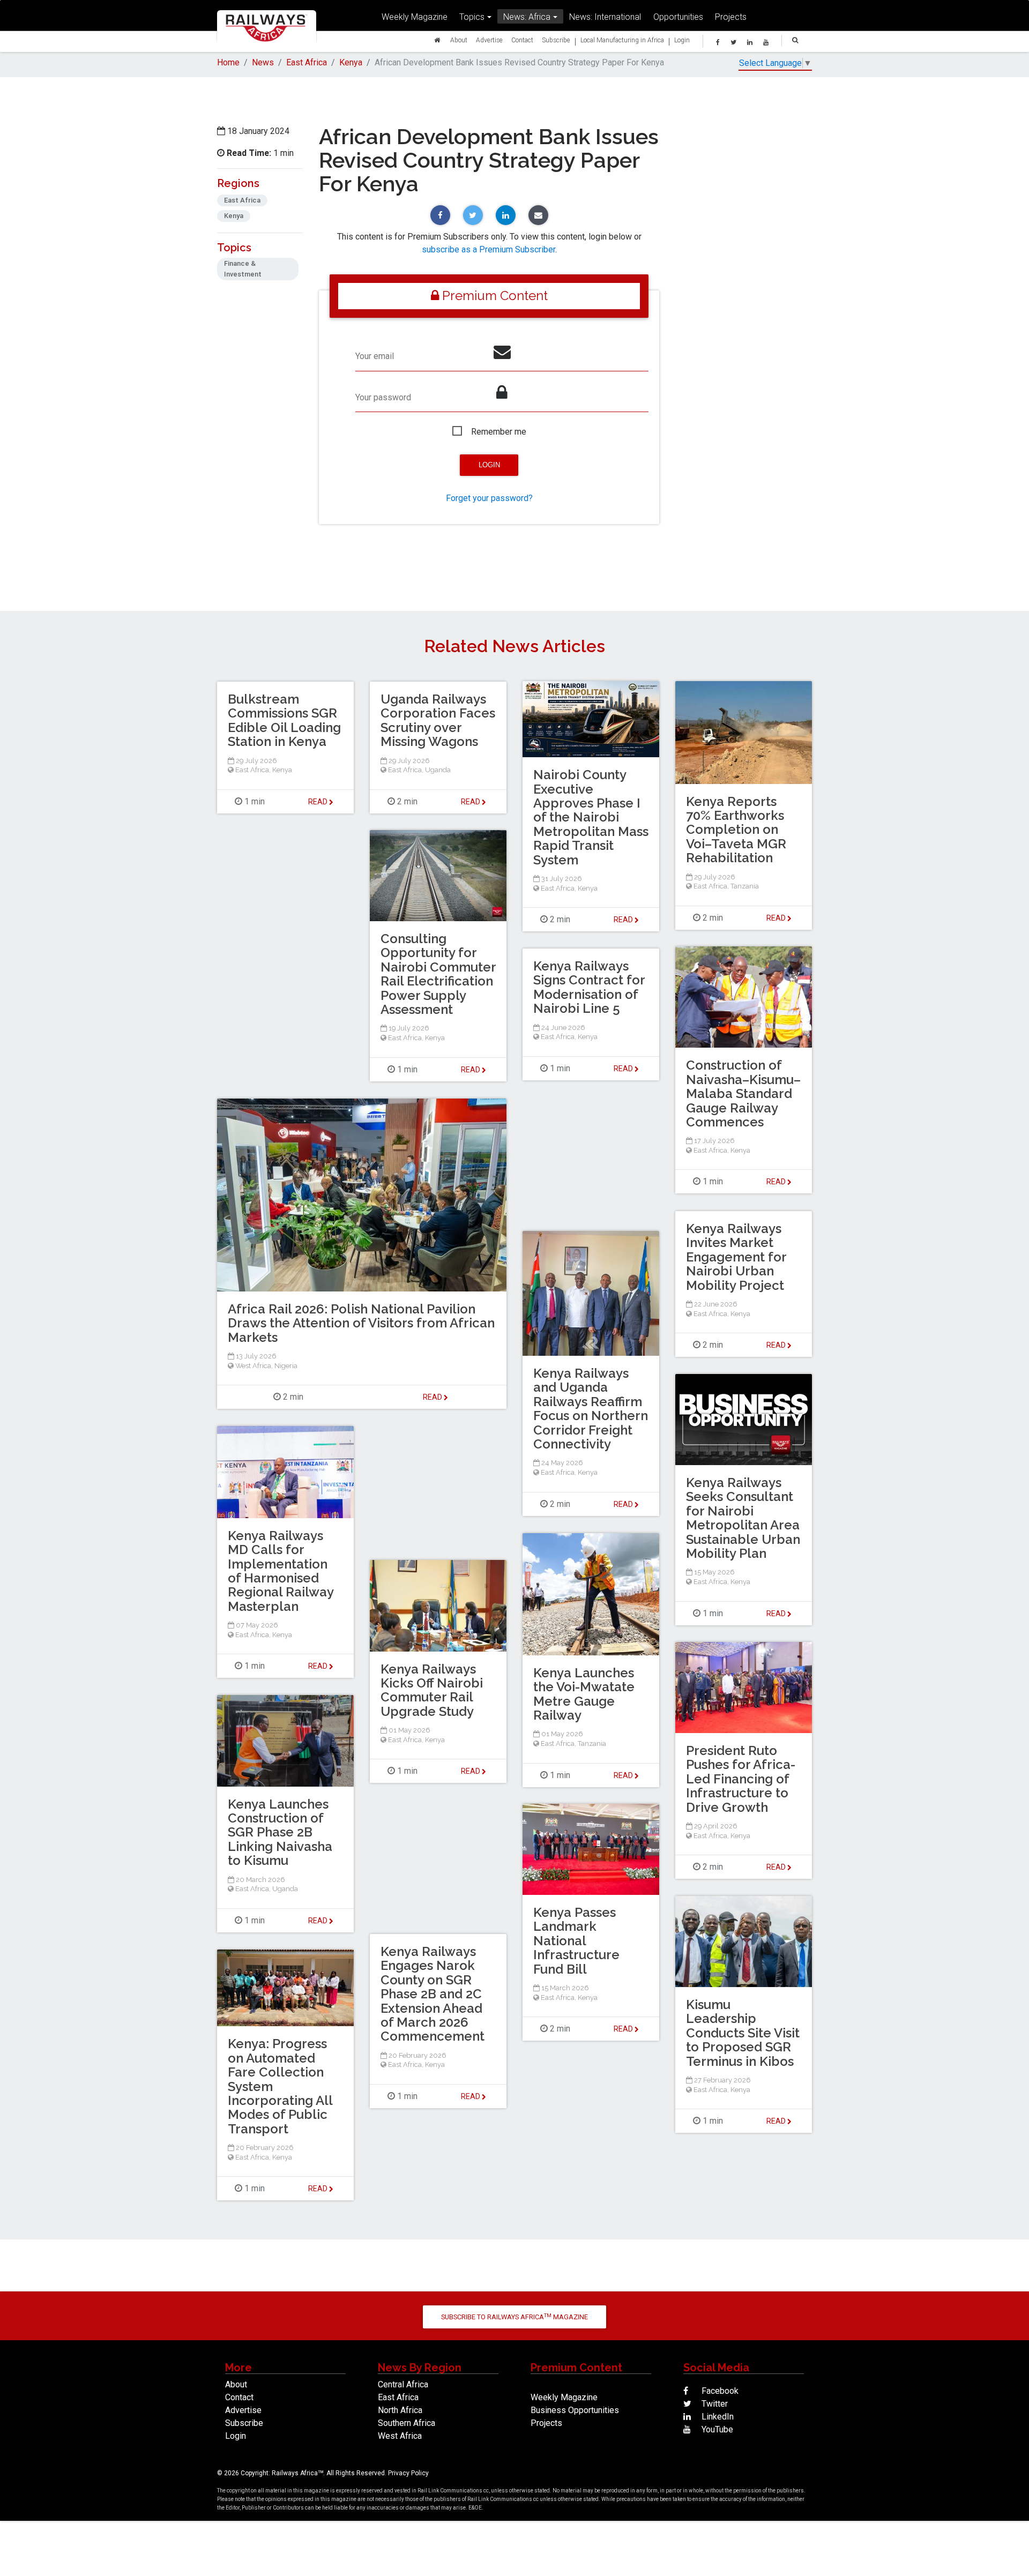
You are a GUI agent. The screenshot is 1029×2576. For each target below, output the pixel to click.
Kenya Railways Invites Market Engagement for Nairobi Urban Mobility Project (736, 1257)
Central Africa (403, 2384)
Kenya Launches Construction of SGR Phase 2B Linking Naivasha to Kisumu (280, 1832)
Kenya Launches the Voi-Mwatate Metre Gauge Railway (584, 1694)
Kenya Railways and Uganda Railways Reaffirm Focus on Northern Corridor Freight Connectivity (591, 1409)
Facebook (719, 2391)
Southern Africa (407, 2423)
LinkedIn (717, 2417)
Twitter (714, 2404)
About (459, 40)
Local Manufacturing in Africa (622, 40)
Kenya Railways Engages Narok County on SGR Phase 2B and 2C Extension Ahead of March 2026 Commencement (433, 1994)
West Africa (253, 1366)
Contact (522, 40)
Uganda (438, 770)
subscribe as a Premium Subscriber (489, 249)
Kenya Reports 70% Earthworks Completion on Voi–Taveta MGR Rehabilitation (736, 830)
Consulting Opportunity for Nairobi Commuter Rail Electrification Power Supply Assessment (438, 974)
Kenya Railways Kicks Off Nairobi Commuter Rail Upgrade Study (432, 1690)
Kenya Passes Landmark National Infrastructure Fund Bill (576, 1941)
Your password (383, 397)
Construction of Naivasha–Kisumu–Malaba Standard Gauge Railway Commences (743, 1093)
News (263, 62)
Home (228, 62)
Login (682, 40)
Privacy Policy (408, 2473)
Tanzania (745, 886)
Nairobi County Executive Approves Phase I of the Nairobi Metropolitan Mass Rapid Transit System (591, 817)
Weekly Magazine (415, 17)
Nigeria (286, 1366)
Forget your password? (489, 498)
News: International (605, 17)
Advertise (489, 40)
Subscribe (556, 40)
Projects (731, 17)
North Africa (400, 2410)
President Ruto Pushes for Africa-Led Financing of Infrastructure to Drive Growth (741, 1779)
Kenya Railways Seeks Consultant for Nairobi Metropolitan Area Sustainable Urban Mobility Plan (743, 1518)
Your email (375, 356)
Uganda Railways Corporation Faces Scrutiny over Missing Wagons (438, 720)
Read (624, 920)
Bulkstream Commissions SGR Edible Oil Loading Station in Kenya (284, 720)
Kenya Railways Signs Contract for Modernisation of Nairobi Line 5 (589, 987)
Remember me (499, 432)
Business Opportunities (575, 2410)
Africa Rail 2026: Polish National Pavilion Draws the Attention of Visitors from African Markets (361, 1323)
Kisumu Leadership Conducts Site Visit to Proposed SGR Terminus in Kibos (743, 2033)
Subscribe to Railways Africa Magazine (514, 2317)
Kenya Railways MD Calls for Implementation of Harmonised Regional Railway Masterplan (281, 1571)
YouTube (716, 2429)
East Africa (307, 62)
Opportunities (678, 17)
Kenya (351, 62)
